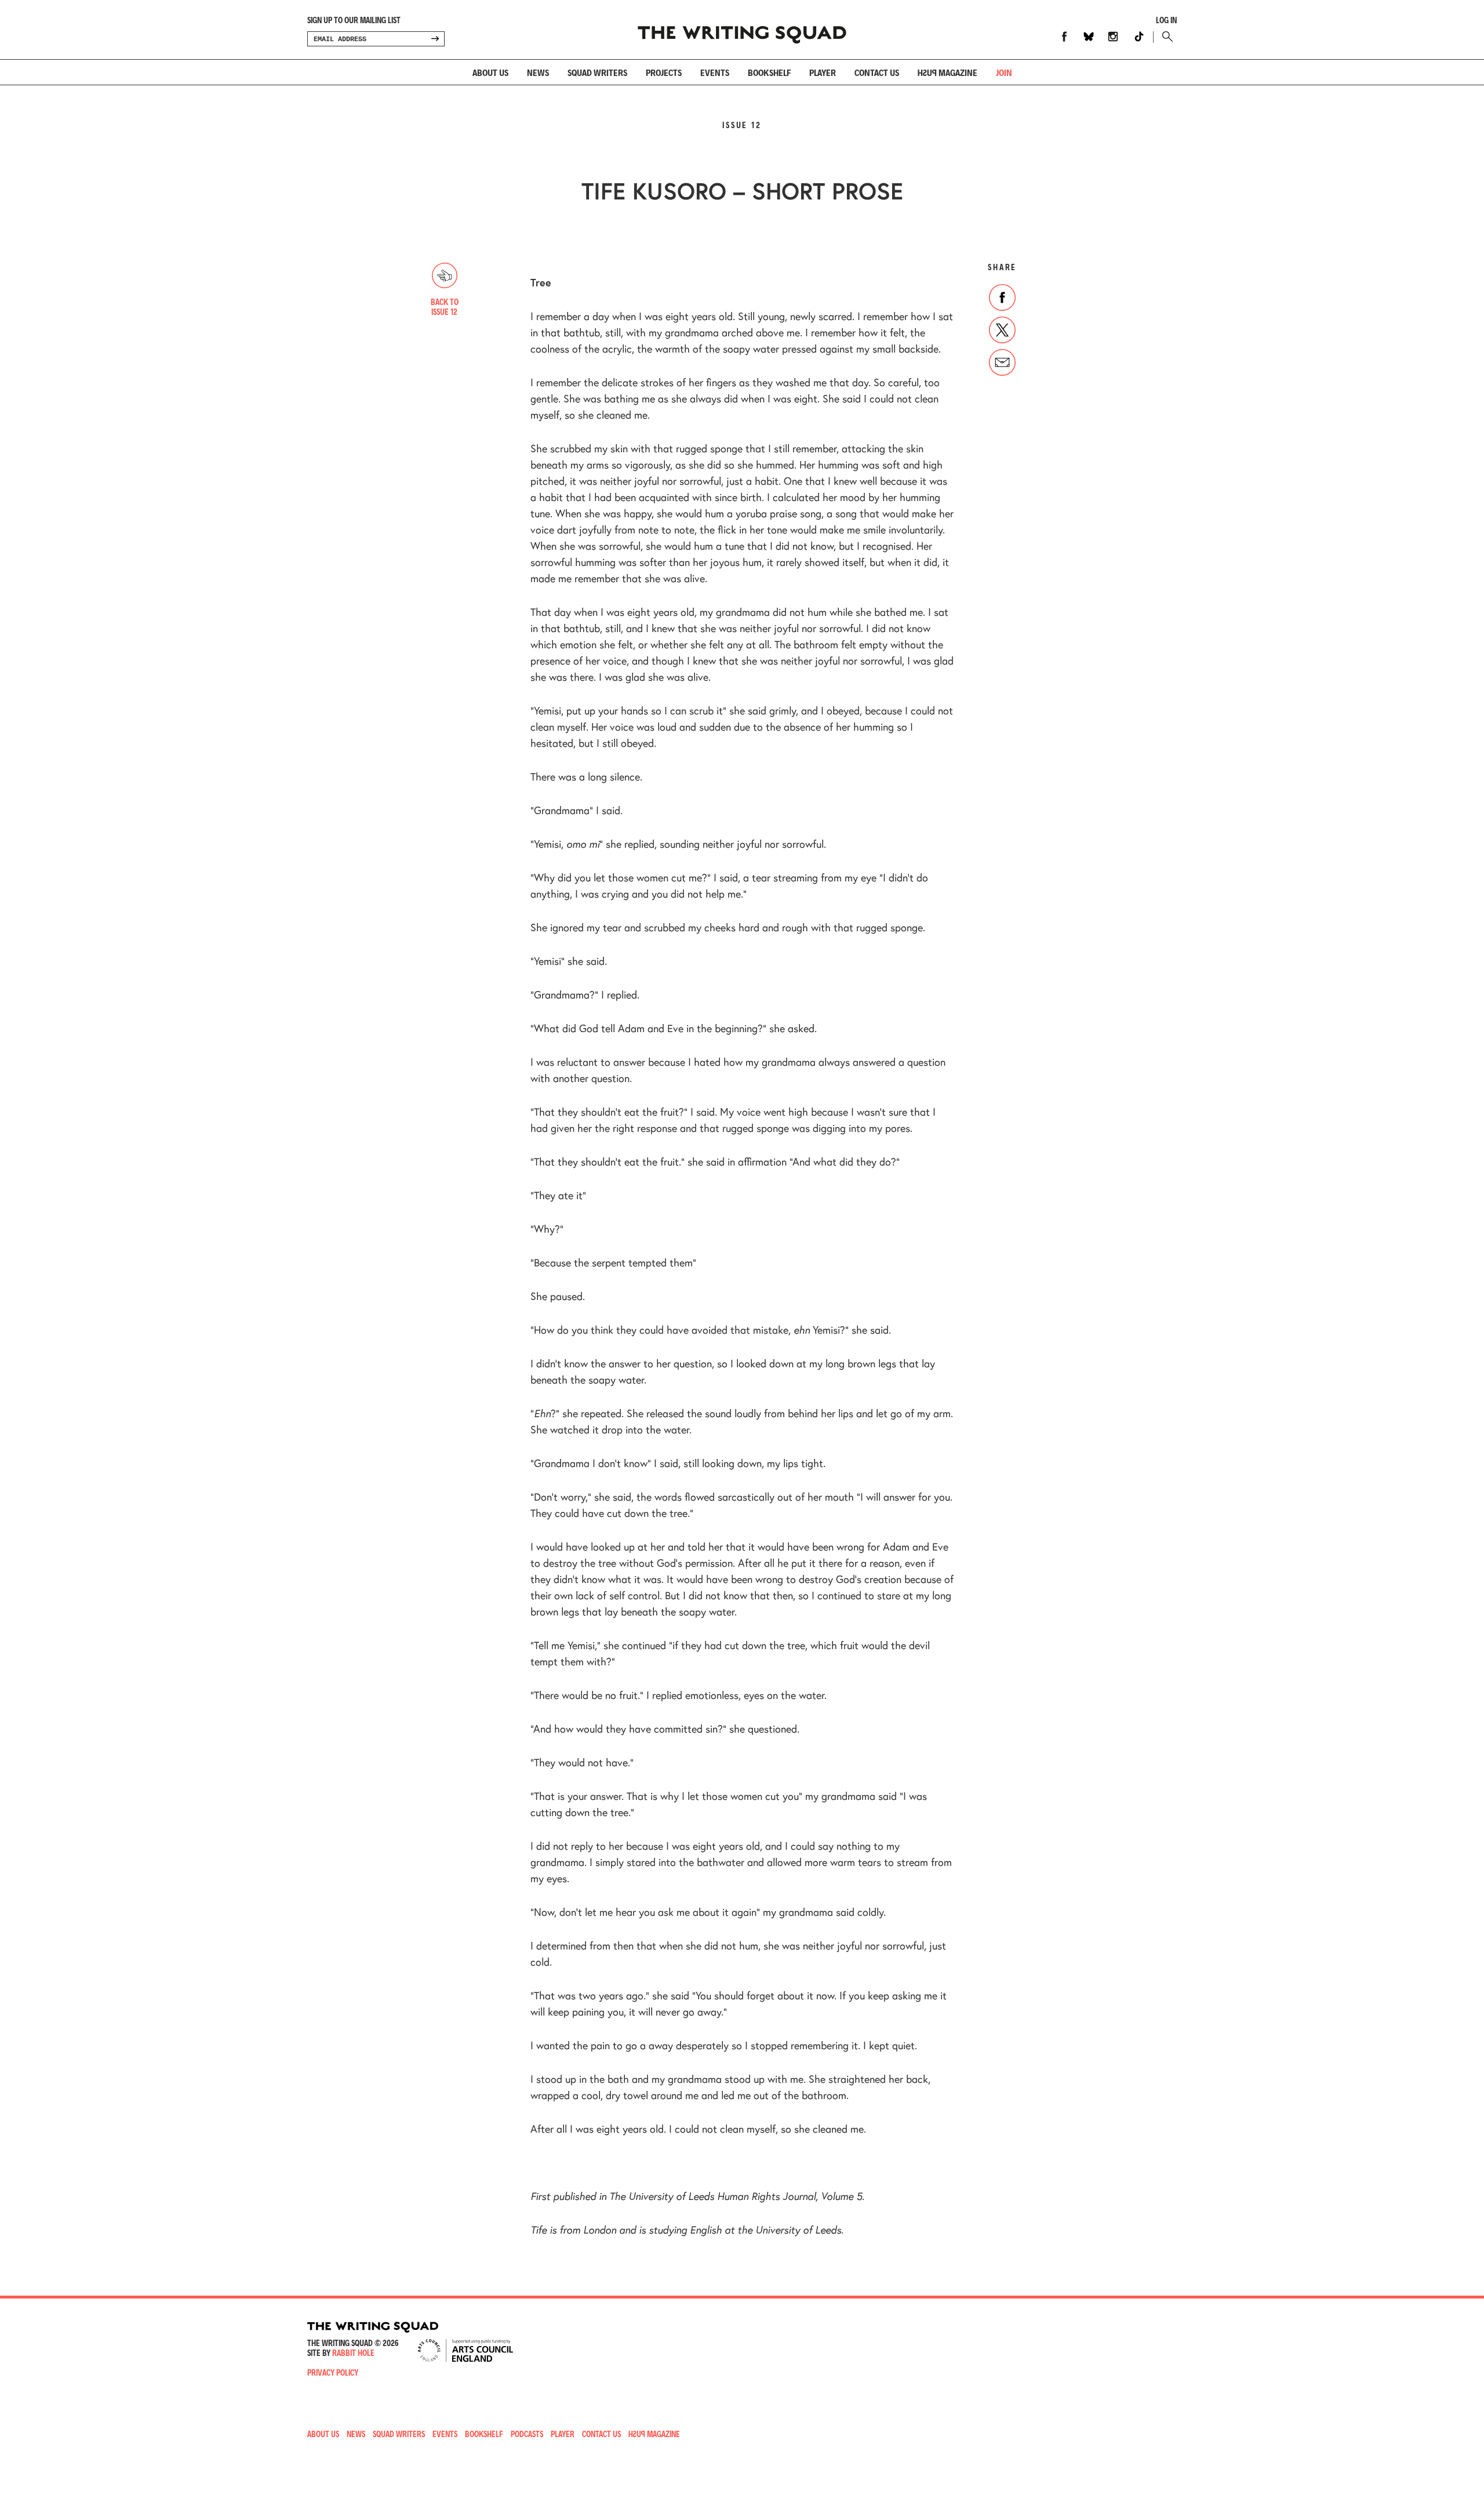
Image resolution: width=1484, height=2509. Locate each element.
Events (715, 72)
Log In (1166, 20)
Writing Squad (742, 30)
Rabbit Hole (353, 2353)
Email (1002, 362)
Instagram (1113, 37)
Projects (664, 72)
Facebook (1064, 37)
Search (1165, 37)
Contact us (877, 72)
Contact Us (601, 2434)
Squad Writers (597, 72)
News (538, 72)
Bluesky (1089, 37)
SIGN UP (435, 39)
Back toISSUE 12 (445, 307)
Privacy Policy (333, 2372)
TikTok (1139, 37)
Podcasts (527, 2434)
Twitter (1002, 330)
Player (823, 72)
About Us (490, 72)
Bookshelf (769, 72)
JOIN (1004, 72)
